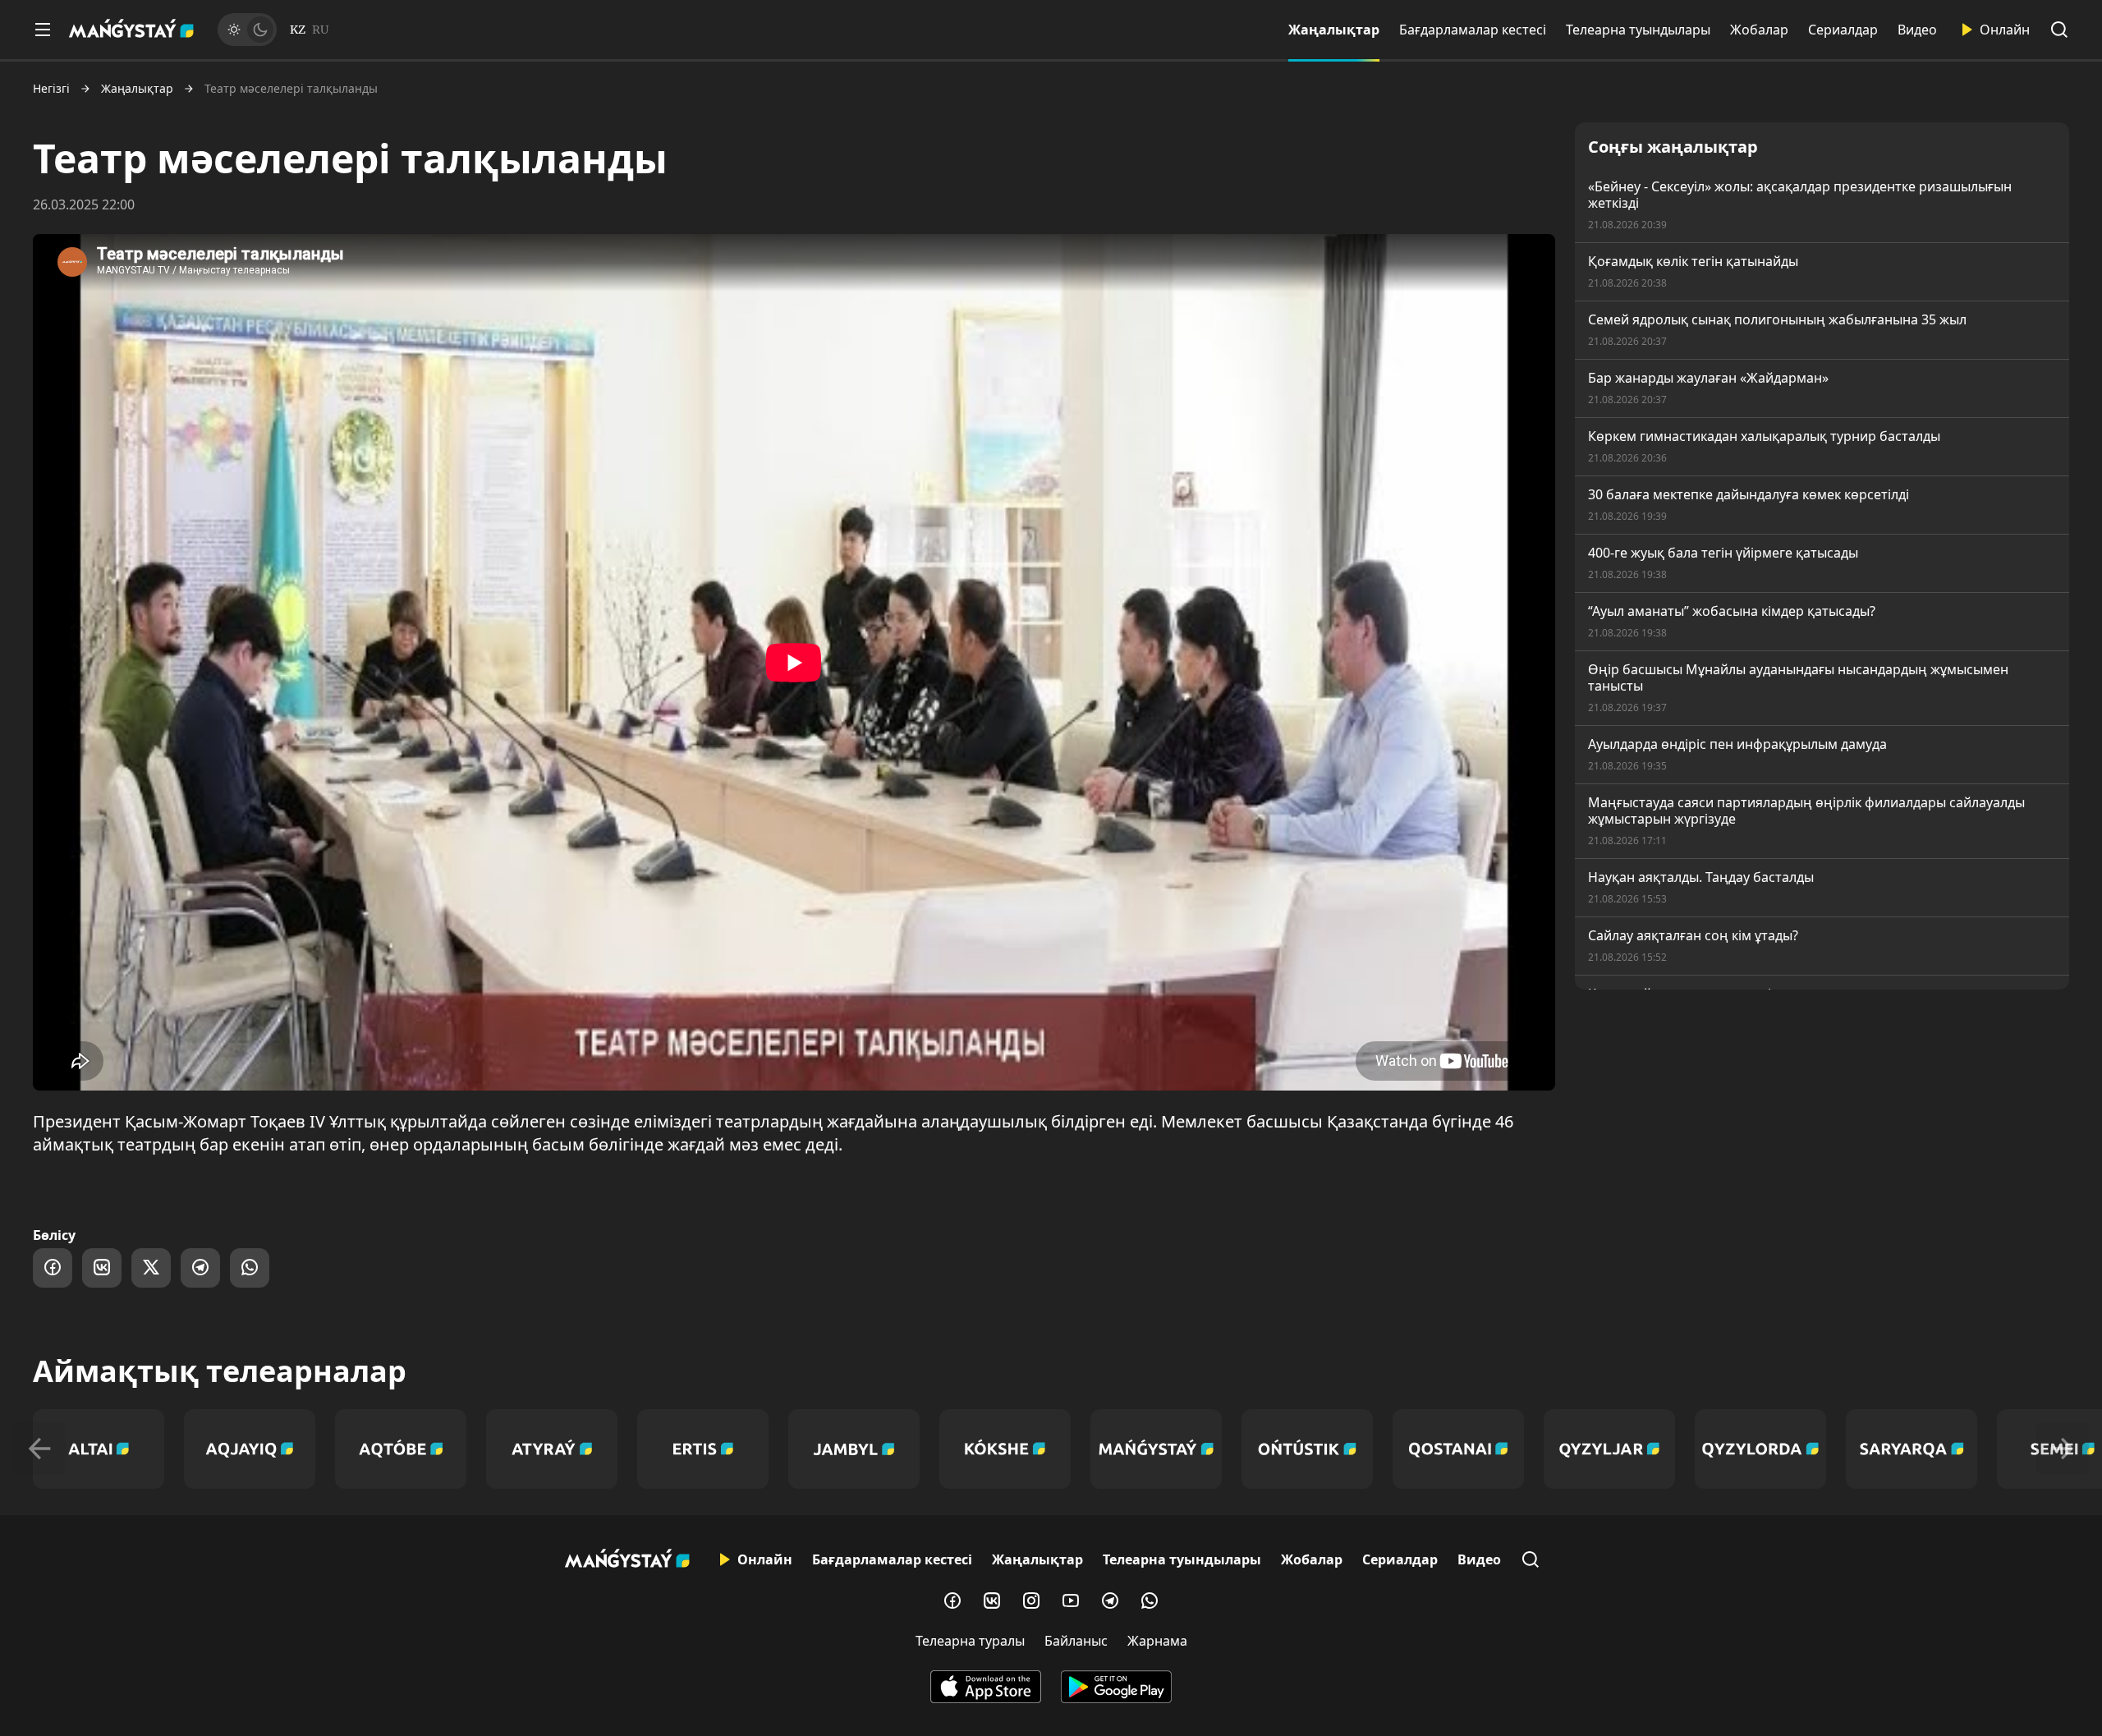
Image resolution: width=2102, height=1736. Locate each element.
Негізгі (51, 89)
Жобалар (1759, 30)
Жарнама (1157, 1641)
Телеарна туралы (970, 1641)
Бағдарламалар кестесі (1473, 30)
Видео (1917, 30)
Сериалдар (1843, 30)
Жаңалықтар (1334, 30)
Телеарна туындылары (1638, 30)
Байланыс (1076, 1641)
